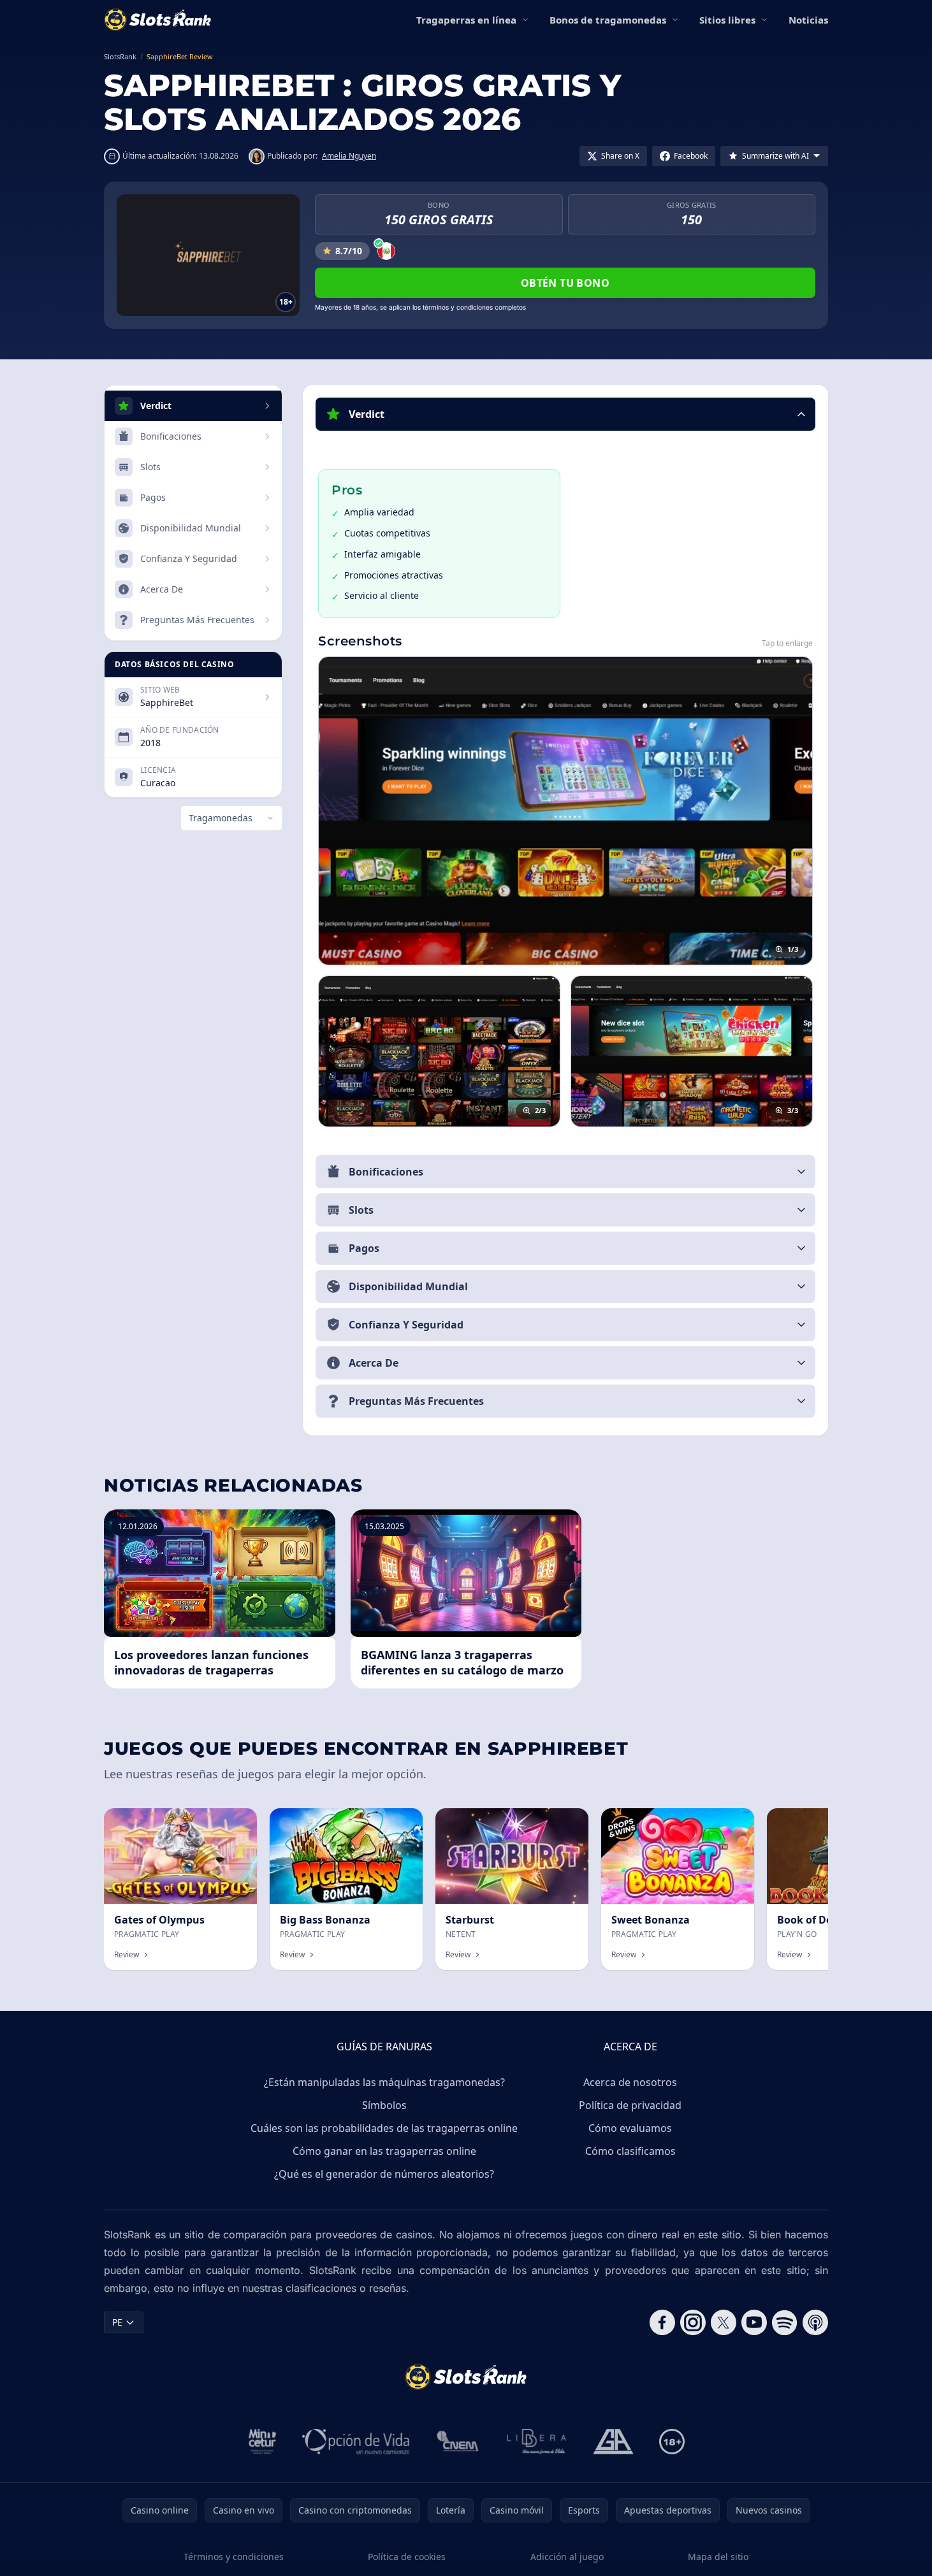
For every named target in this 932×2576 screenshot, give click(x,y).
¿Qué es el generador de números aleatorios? (384, 2174)
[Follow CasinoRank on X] (724, 2322)
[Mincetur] (262, 2442)
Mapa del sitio (718, 2557)
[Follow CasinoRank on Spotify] (785, 2322)
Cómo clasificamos (630, 2151)
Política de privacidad (630, 2105)
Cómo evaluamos (630, 2128)
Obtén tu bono (565, 283)
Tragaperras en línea (466, 20)
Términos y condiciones (234, 2557)
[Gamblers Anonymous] (613, 2442)
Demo (234, 1822)
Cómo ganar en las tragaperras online (384, 2151)
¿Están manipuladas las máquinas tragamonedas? (384, 2082)
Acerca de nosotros (630, 2082)
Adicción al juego (567, 2557)
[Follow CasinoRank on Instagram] (693, 2322)
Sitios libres (727, 20)
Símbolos (384, 2105)
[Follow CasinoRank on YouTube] (754, 2322)
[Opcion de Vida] (356, 2442)
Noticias (808, 20)
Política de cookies (407, 2557)
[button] (565, 414)
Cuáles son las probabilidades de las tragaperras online (384, 2128)
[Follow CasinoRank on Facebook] (662, 2322)
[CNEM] (458, 2442)
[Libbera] (537, 2442)
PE (117, 2322)
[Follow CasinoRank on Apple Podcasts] (815, 2322)
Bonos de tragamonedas (608, 20)
